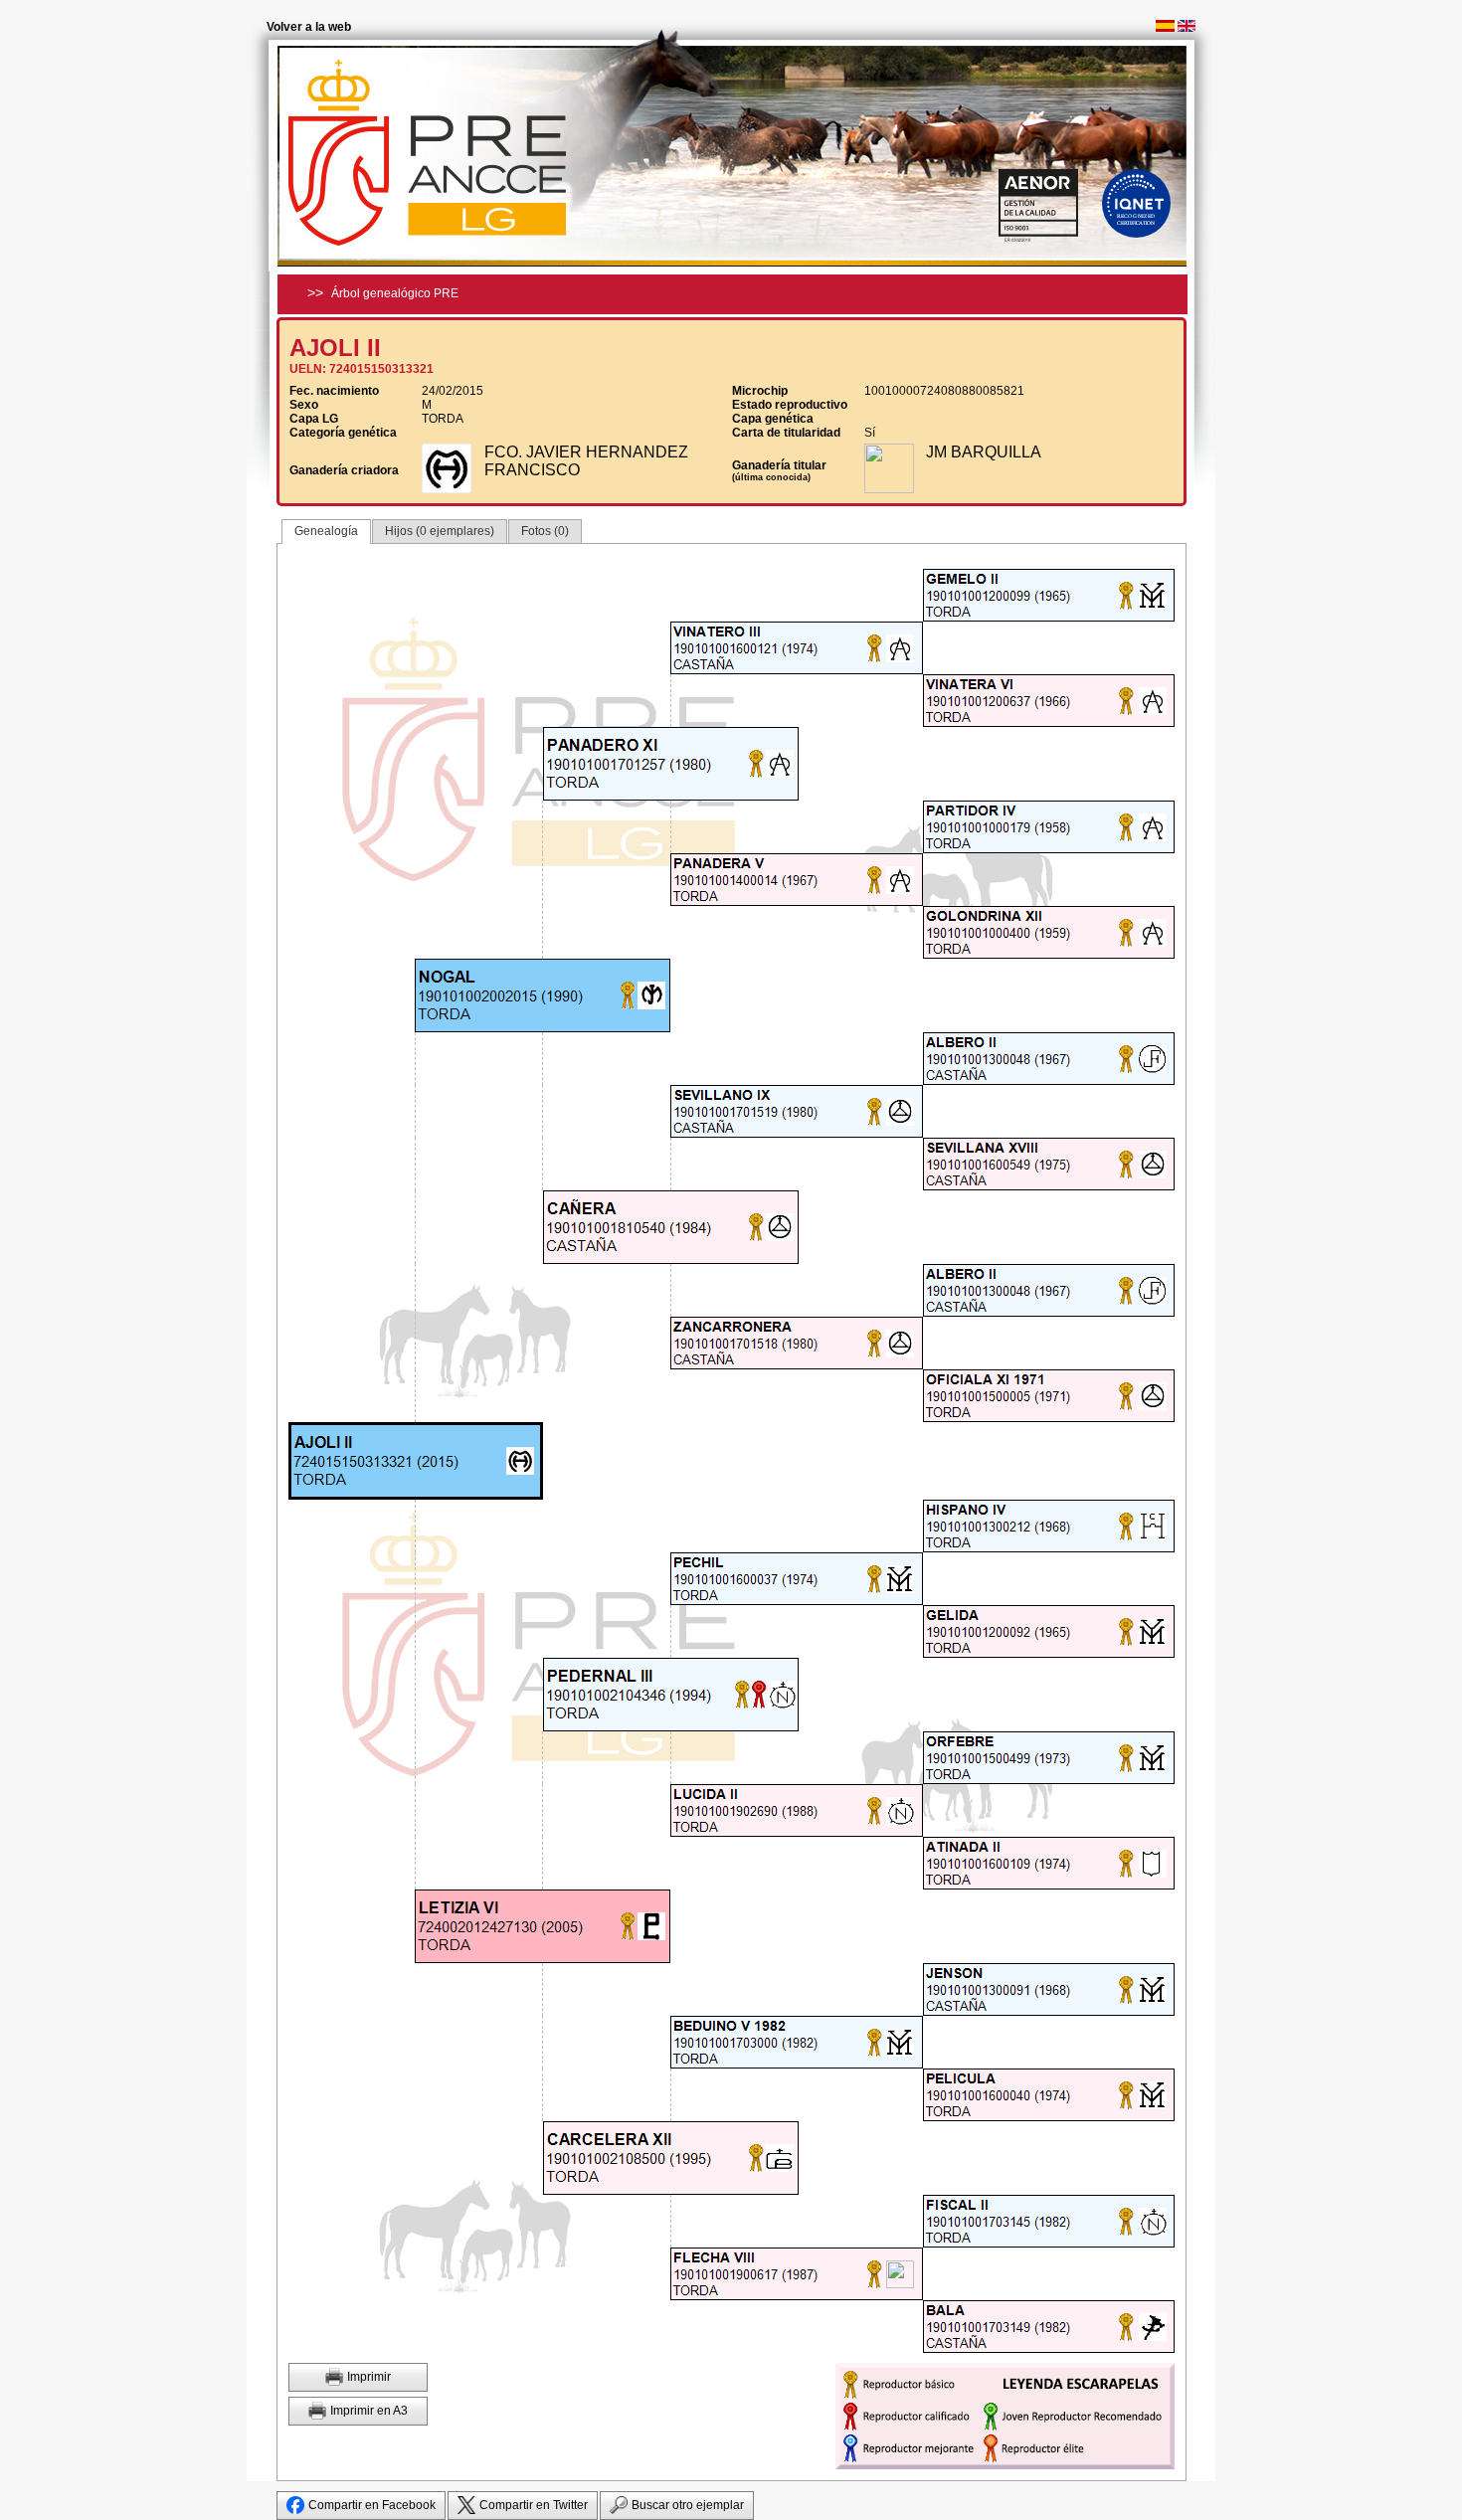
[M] (1001, 595)
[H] (1001, 701)
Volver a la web (309, 27)
